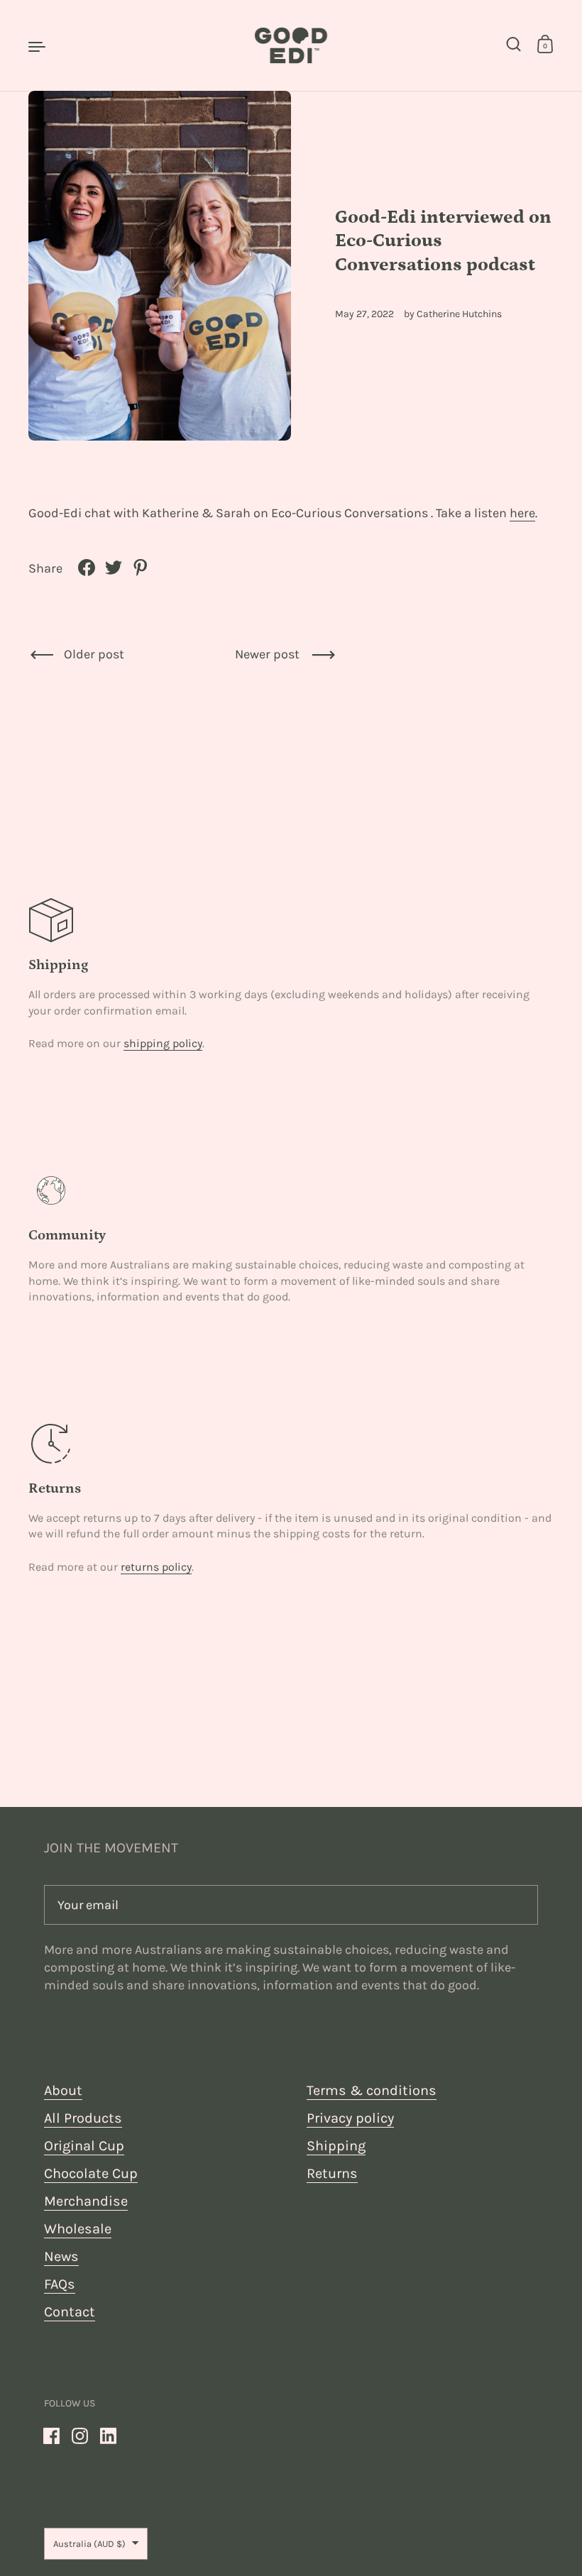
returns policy (156, 1567)
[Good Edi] (291, 45)
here (522, 513)
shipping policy (163, 1043)
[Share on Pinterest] (141, 568)
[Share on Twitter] (114, 568)
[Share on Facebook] (87, 568)
